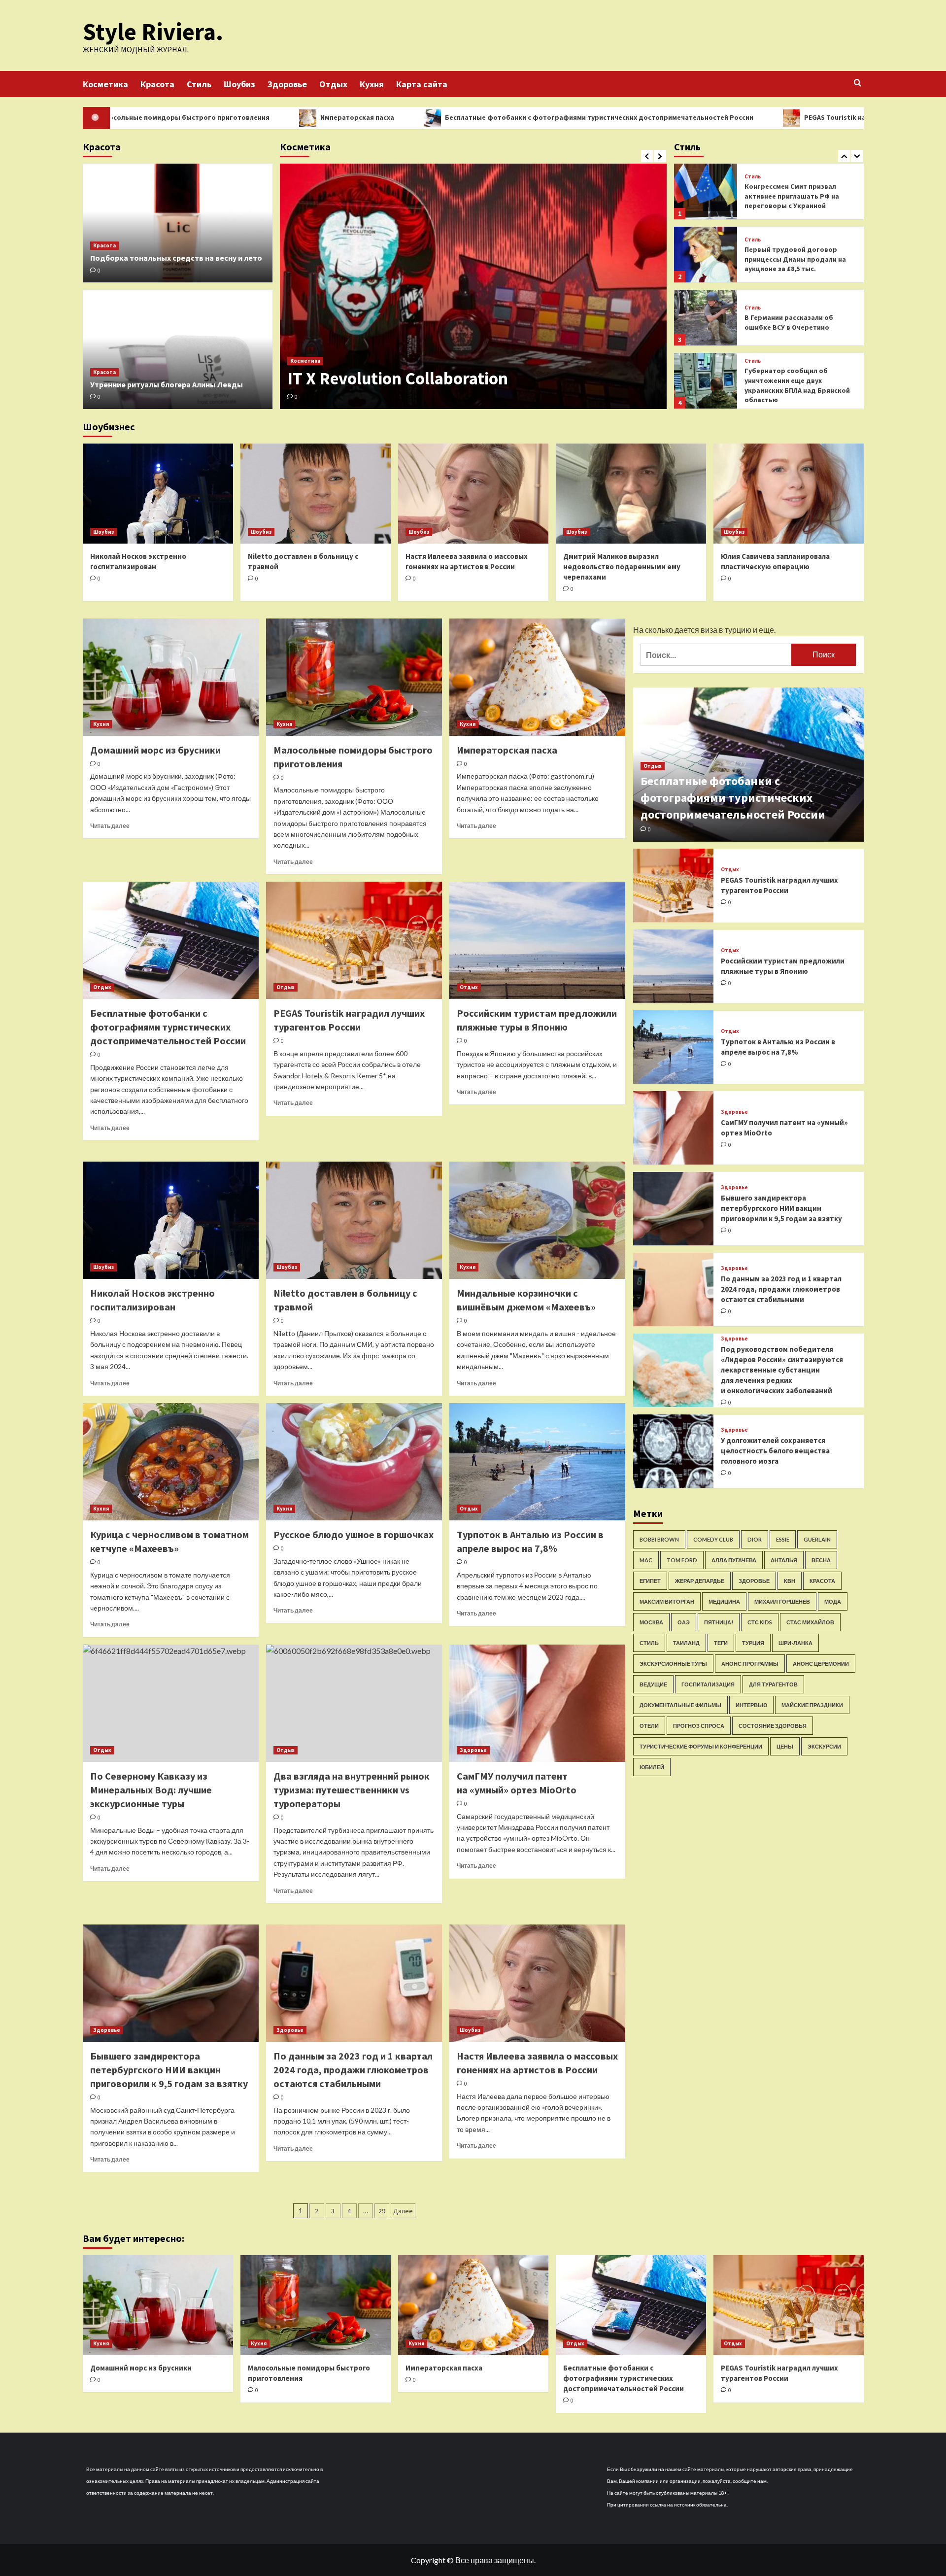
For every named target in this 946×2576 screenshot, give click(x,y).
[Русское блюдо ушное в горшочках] (354, 1462)
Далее (403, 2211)
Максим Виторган (667, 1601)
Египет (650, 1580)
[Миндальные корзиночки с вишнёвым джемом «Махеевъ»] (537, 1220)
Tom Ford (682, 1560)
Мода (833, 1601)
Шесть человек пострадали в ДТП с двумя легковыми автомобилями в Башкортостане (794, 385)
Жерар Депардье (700, 1580)
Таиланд (686, 1642)
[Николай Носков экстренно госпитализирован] (158, 494)
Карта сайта (422, 84)
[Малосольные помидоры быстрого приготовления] (354, 677)
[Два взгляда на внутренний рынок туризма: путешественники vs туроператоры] (354, 1703)
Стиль (199, 84)
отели (649, 1725)
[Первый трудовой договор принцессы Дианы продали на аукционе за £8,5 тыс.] (706, 191)
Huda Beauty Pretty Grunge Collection (430, 378)
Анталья (784, 1560)
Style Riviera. (153, 32)
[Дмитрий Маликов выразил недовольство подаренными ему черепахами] (631, 494)
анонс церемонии (821, 1663)
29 (382, 2211)
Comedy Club (713, 1539)
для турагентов (773, 1684)
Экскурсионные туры (673, 1663)
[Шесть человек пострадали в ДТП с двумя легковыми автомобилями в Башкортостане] (706, 381)
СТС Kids (760, 1622)
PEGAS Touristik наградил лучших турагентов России (739, 117)
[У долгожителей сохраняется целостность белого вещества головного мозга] (674, 1451)
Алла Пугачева (734, 1560)
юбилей (652, 1767)
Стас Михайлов (810, 1622)
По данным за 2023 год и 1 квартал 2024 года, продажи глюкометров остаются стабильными (353, 2070)
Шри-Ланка (795, 1642)
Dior (755, 1539)
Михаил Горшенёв (782, 1601)
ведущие (653, 1684)
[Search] (858, 83)
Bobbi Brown (659, 1539)
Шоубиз (239, 84)
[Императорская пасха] (537, 677)
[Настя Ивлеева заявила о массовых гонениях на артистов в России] (473, 494)
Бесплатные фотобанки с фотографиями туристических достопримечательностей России (445, 117)
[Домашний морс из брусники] (171, 677)
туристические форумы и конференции (701, 1746)
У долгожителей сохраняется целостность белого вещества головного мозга (775, 1451)
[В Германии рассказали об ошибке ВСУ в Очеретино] (706, 255)
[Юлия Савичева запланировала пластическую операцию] (789, 494)
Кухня (372, 84)
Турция (753, 1642)
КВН (790, 1580)
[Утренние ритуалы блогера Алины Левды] (178, 349)
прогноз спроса (699, 1725)
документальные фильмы (680, 1704)
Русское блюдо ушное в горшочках (354, 1534)
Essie (783, 1539)
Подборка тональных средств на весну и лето (176, 258)
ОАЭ (684, 1622)
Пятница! (719, 1622)
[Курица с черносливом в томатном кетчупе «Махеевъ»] (171, 1462)
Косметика (105, 84)
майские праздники (812, 1704)
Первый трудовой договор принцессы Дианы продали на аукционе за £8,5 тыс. (795, 196)
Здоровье (287, 84)
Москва (651, 1622)
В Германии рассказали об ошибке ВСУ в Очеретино (789, 259)
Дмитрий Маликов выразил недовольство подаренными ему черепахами (622, 567)
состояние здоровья (773, 1725)
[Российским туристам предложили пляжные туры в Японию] (537, 940)
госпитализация (708, 1684)
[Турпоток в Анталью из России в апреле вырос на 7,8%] (537, 1462)
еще (766, 630)
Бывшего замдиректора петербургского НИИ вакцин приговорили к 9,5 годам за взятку (169, 2070)
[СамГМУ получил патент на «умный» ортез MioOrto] (537, 1703)
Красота (157, 84)
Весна (821, 1560)
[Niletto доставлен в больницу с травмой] (316, 494)
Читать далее (110, 826)
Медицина (724, 1601)
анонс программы (750, 1663)
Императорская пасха (203, 117)
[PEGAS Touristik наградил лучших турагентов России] (354, 940)
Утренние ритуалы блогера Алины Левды (167, 384)
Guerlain (817, 1539)
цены (785, 1746)
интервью (751, 1704)
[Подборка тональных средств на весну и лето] (178, 223)
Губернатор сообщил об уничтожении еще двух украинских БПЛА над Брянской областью (797, 322)
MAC (646, 1560)
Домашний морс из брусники (155, 750)
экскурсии (824, 1746)
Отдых (333, 84)
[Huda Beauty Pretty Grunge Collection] (473, 286)
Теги (721, 1642)
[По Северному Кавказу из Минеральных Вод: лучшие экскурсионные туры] (171, 1703)
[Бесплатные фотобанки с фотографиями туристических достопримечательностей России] (171, 940)
